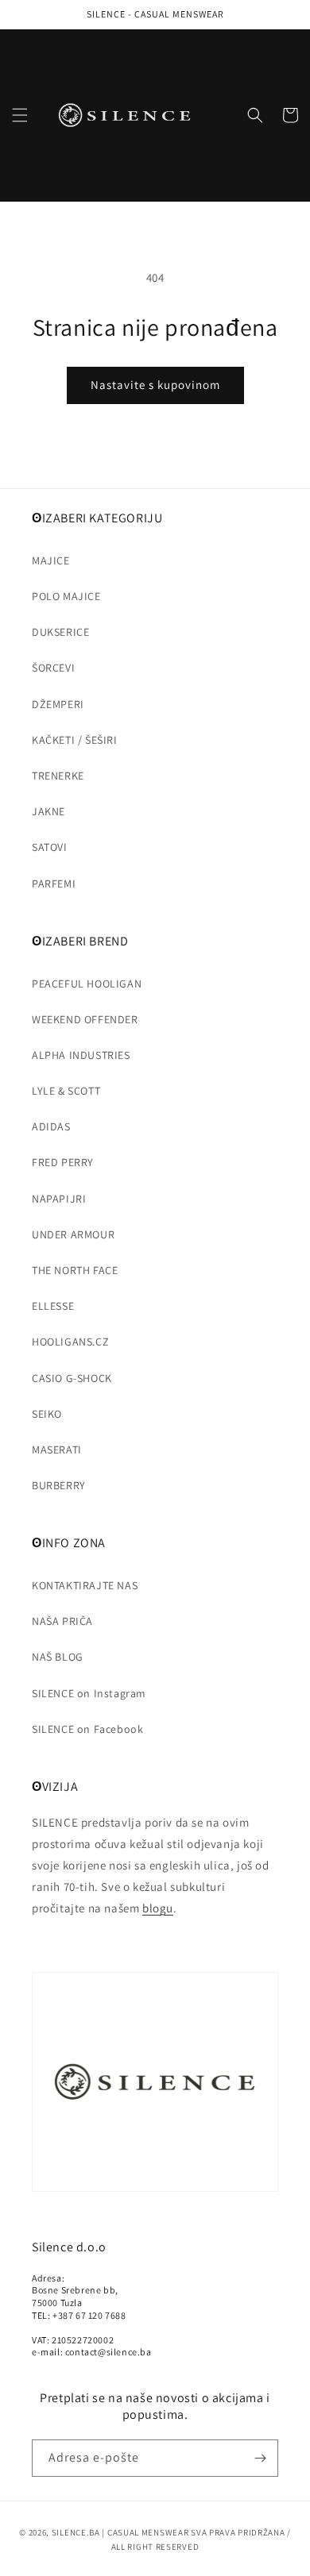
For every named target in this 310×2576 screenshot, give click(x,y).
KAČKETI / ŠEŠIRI (75, 740)
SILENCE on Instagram (89, 1693)
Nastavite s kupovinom (155, 385)
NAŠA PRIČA (62, 1621)
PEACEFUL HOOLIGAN (87, 984)
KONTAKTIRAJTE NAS (85, 1585)
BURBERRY (59, 1485)
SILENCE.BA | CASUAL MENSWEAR (120, 2532)
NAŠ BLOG (58, 1657)
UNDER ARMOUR (73, 1234)
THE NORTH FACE (75, 1270)
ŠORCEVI (53, 668)
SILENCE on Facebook (87, 1729)
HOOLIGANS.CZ (70, 1342)
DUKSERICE (60, 632)
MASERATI (57, 1450)
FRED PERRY (63, 1162)
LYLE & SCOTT (66, 1091)
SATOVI (50, 847)
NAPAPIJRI (59, 1199)
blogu (158, 1908)
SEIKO (47, 1414)
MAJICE (51, 560)
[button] (20, 115)
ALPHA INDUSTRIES (81, 1055)
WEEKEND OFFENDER (85, 1019)
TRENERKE (58, 776)
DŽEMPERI (58, 704)
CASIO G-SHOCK (72, 1378)
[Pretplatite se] (260, 2458)
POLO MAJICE (66, 596)
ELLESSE (53, 1306)
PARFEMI (54, 884)
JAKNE (48, 811)
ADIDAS (51, 1126)
